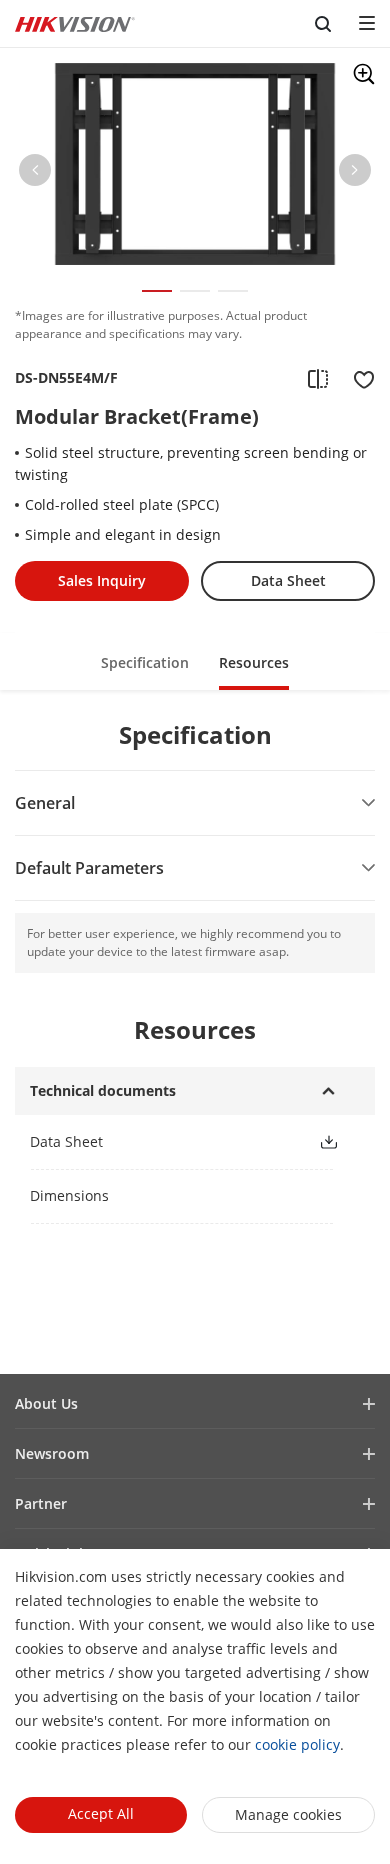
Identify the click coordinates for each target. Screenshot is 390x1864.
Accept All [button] (101, 1813)
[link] (158, 1141)
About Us (46, 1403)
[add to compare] (318, 378)
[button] (35, 174)
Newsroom (52, 1453)
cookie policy (297, 1744)
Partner (41, 1503)
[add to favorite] (358, 378)
